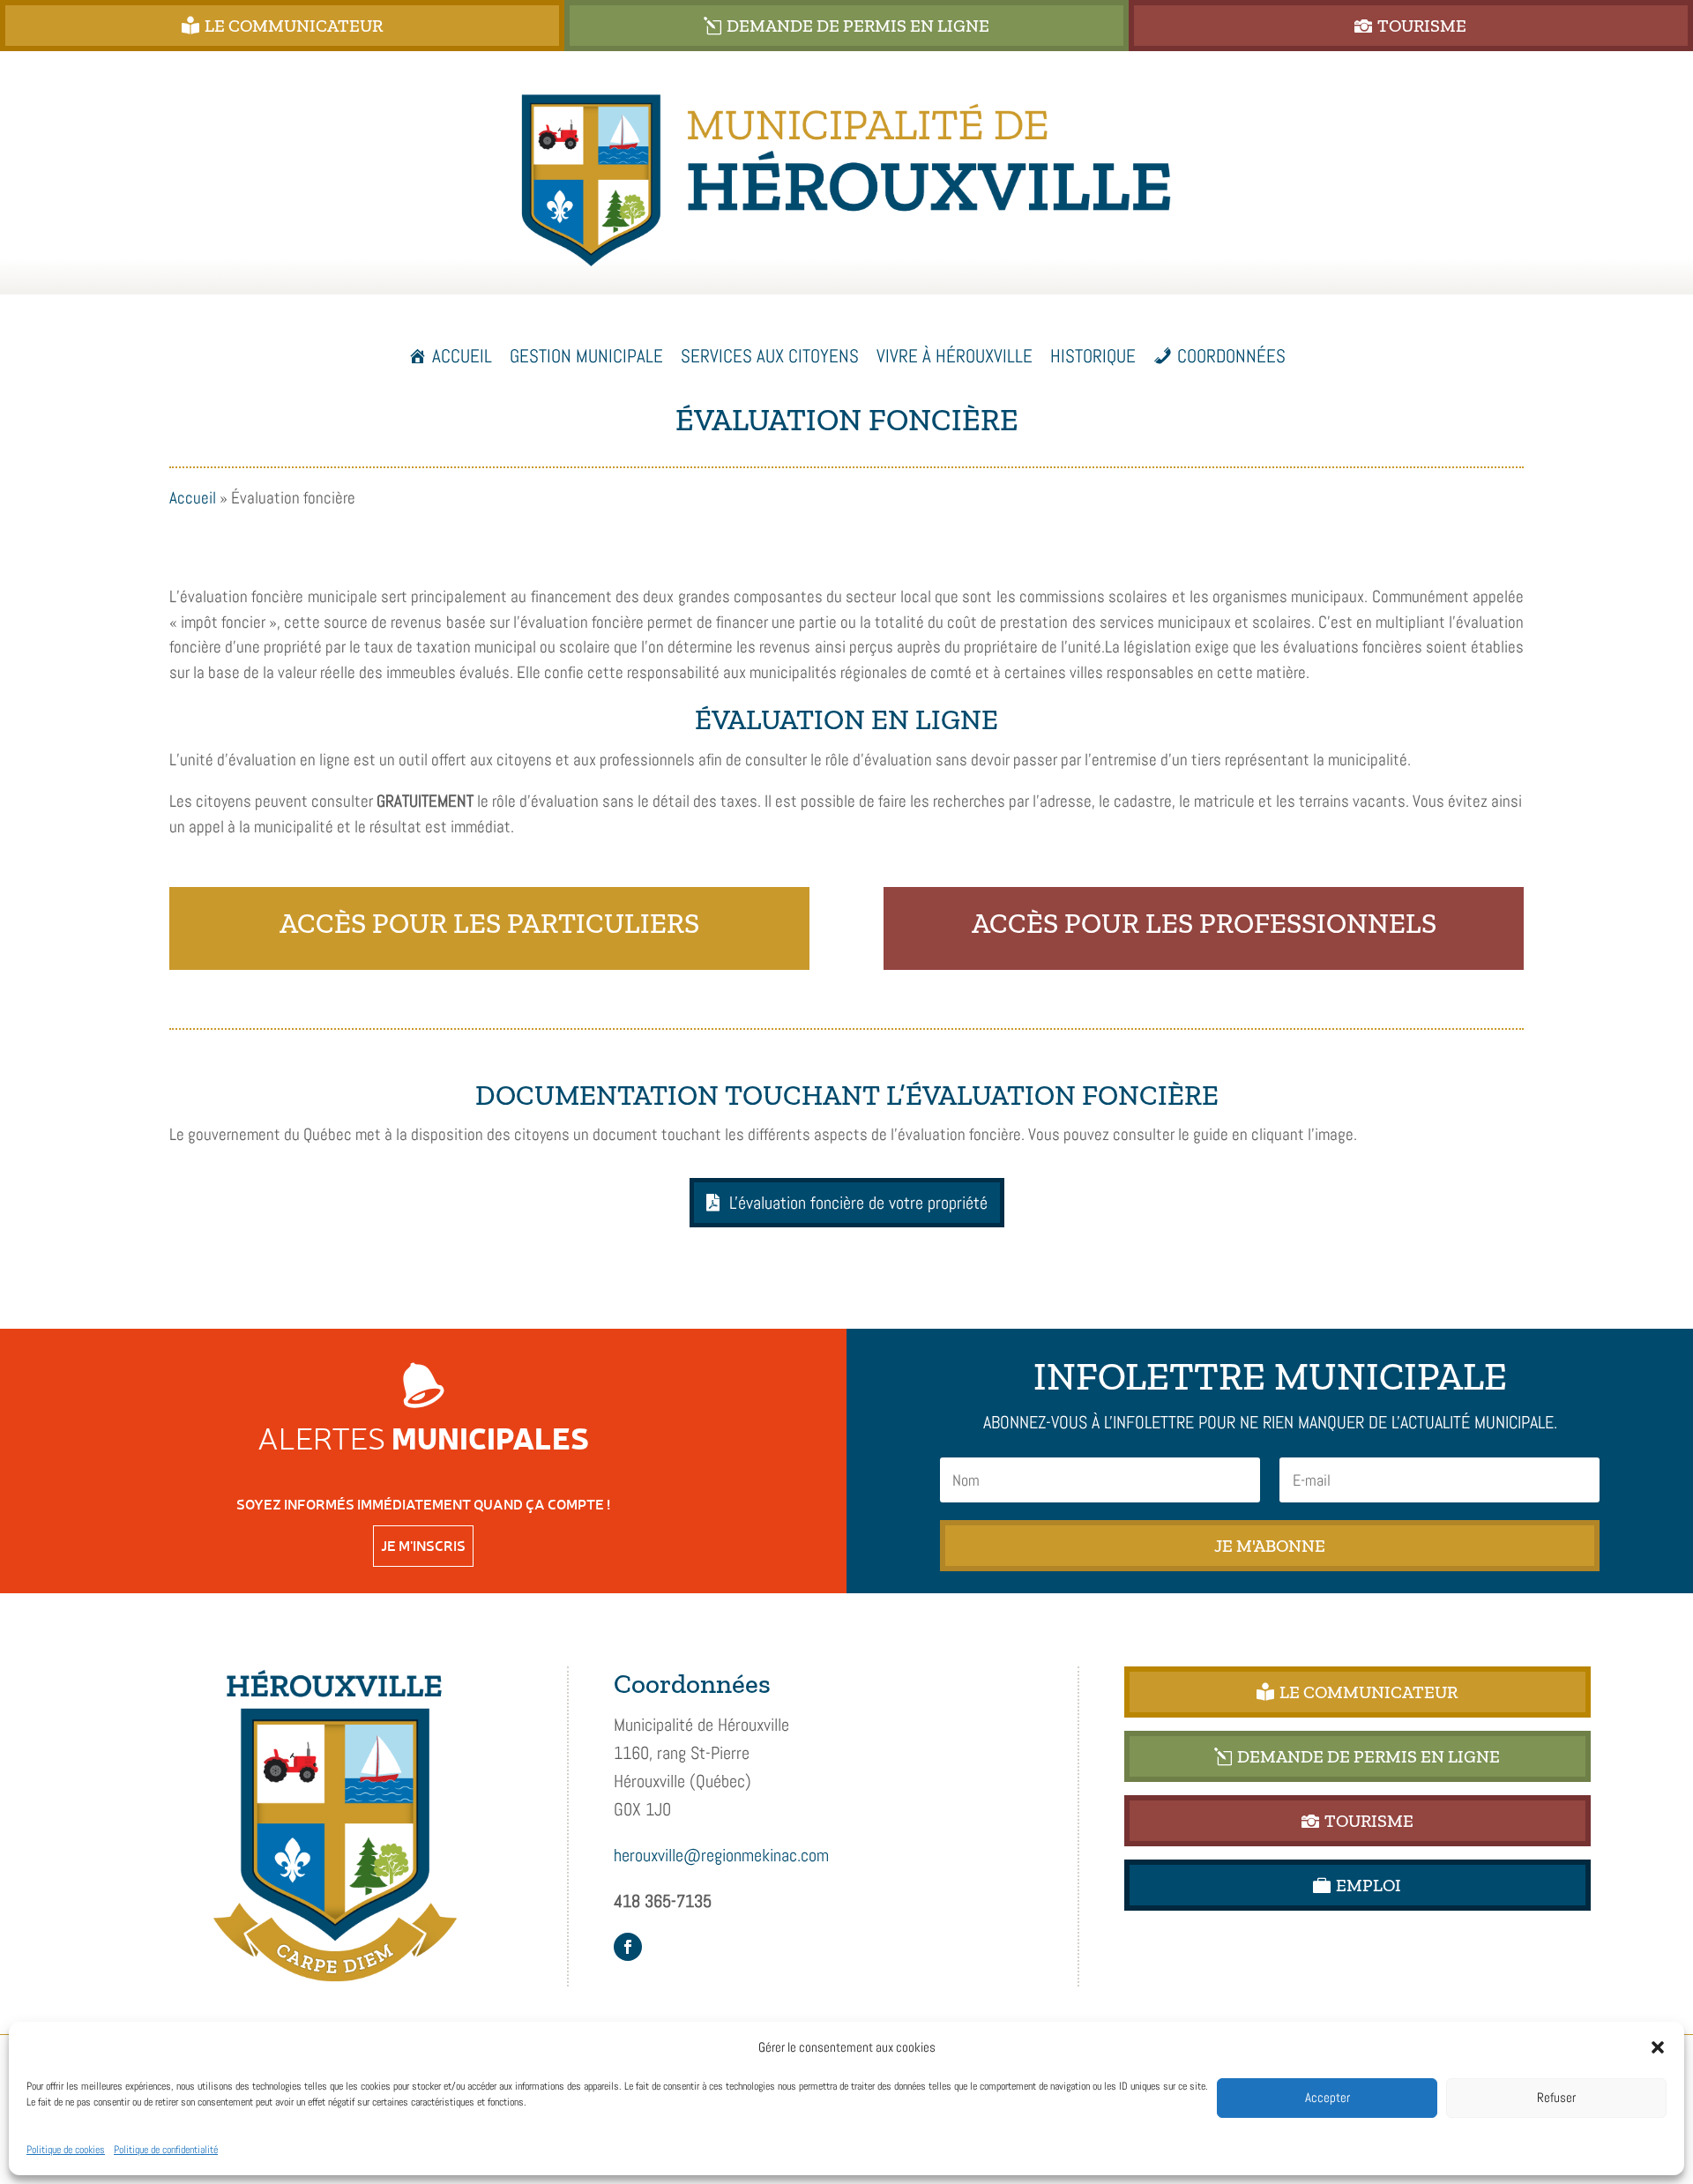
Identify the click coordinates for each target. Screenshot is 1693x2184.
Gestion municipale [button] (586, 356)
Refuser (1556, 2097)
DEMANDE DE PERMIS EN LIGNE (858, 26)
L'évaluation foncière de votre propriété (858, 1203)
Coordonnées (1231, 356)
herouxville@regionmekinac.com (721, 1855)
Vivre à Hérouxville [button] (955, 356)
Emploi (1369, 1885)
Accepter (1328, 2097)
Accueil (462, 356)
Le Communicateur (294, 26)
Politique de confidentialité (166, 2150)
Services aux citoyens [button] (770, 356)
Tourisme (1422, 26)
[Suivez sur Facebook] (628, 1947)
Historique (1093, 356)
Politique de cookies (66, 2150)
